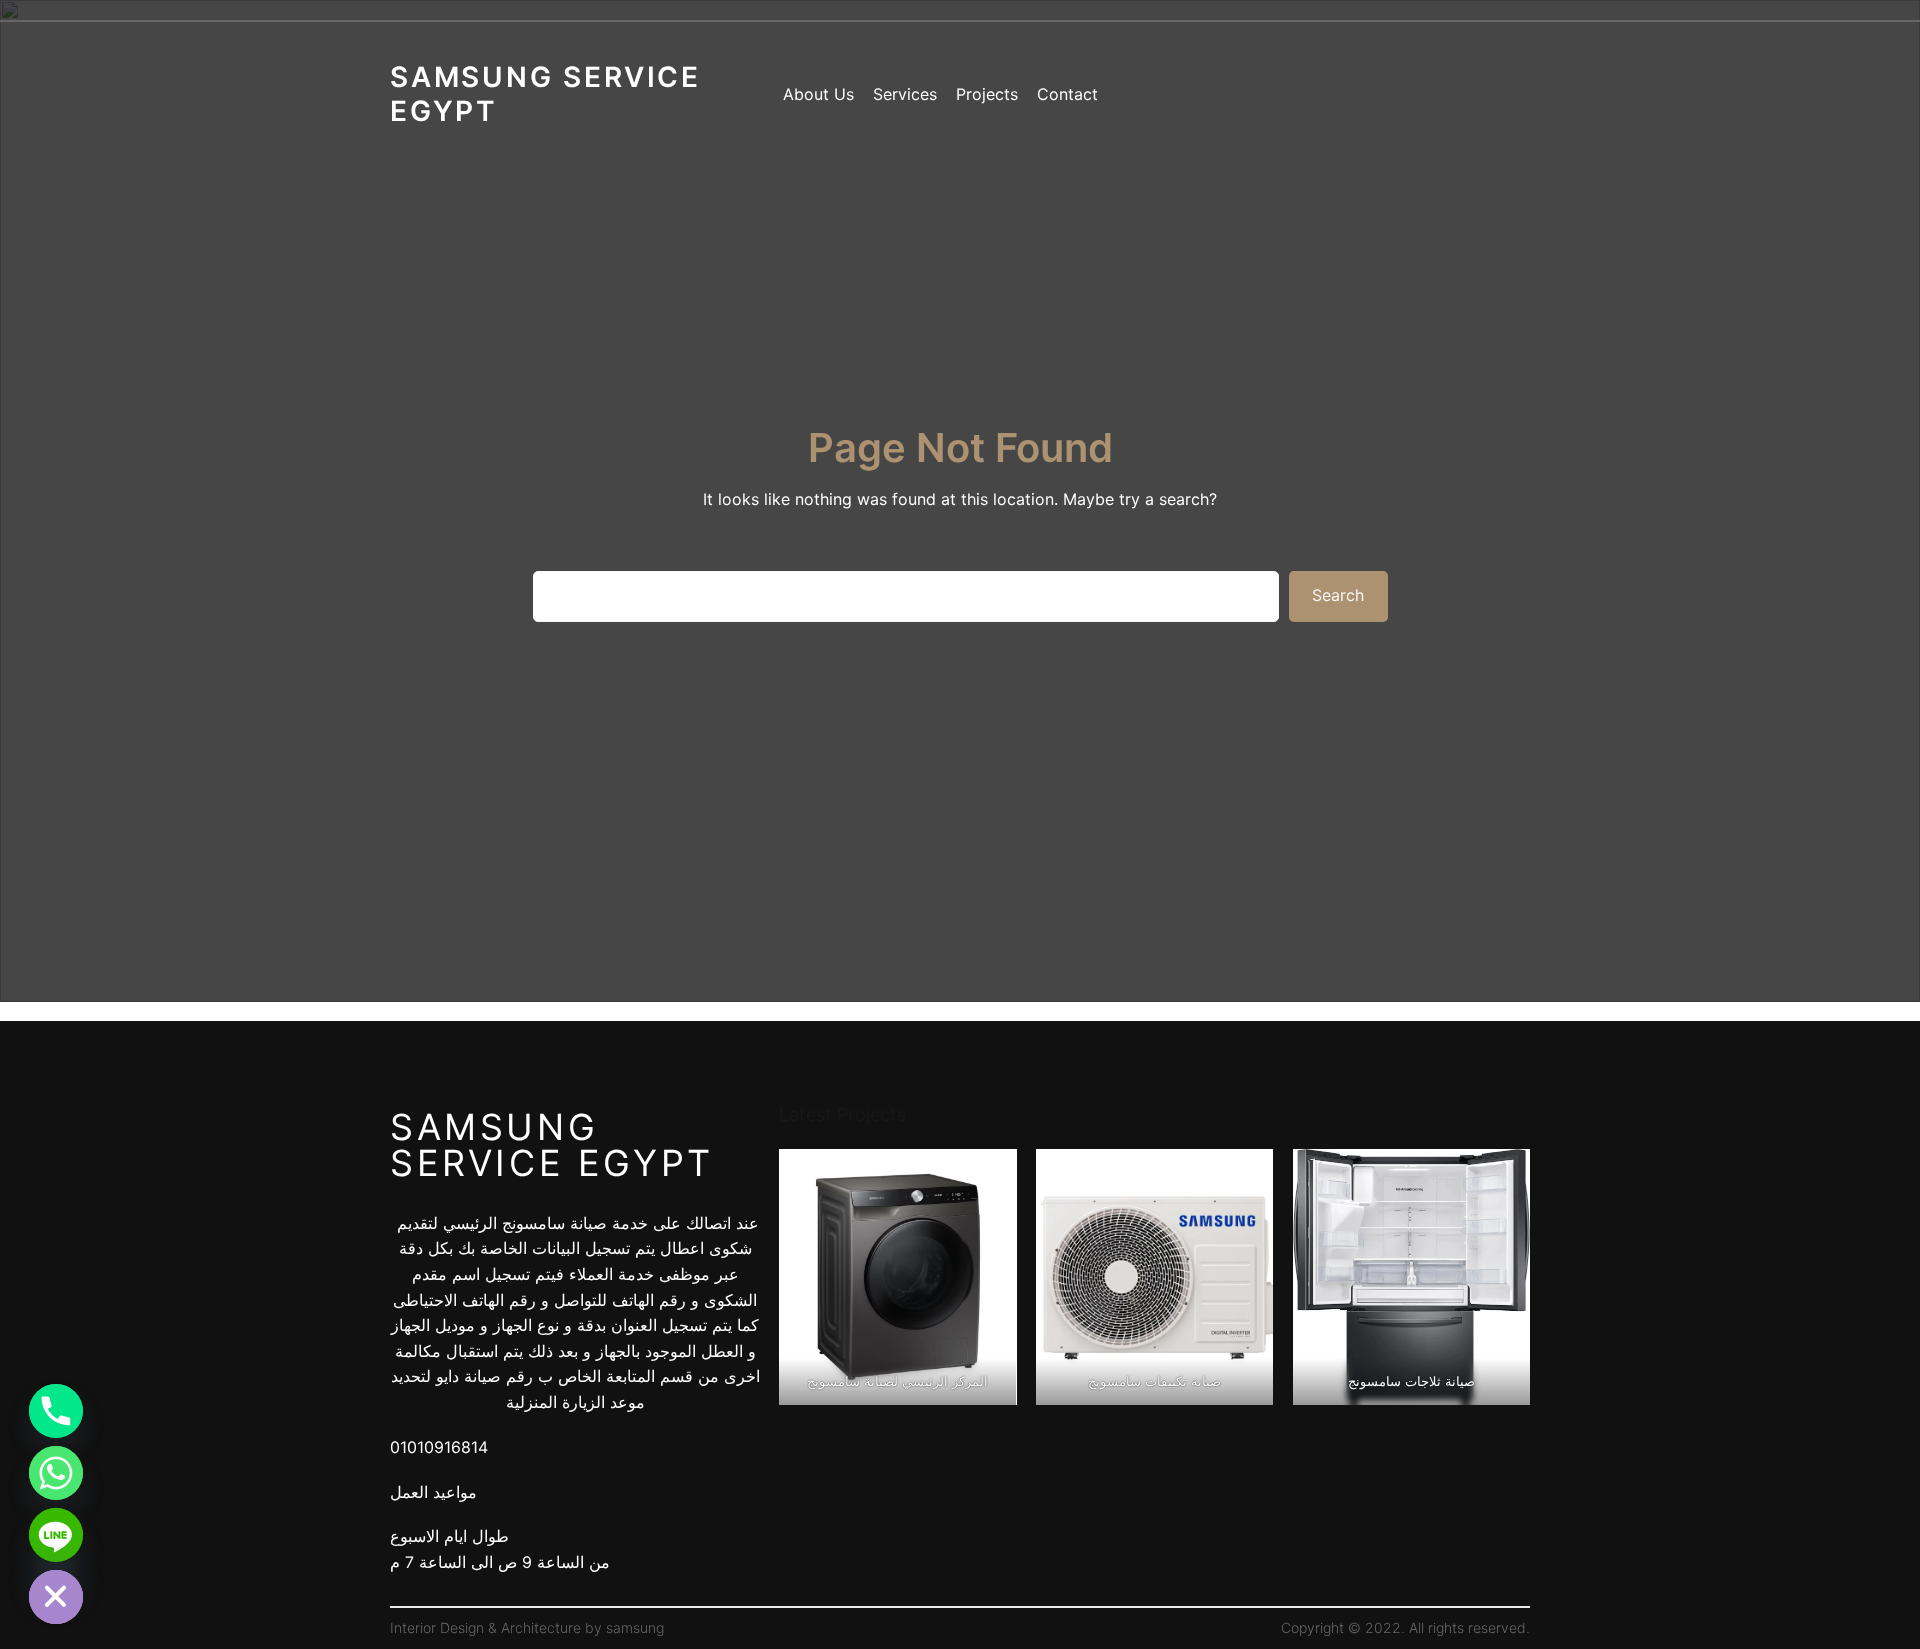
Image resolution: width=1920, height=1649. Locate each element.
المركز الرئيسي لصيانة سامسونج (897, 1381)
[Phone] (56, 1411)
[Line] (56, 1535)
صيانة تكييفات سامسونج (1154, 1381)
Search (1338, 595)
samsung (635, 1627)
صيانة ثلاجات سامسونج (1411, 1381)
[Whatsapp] (56, 1473)
